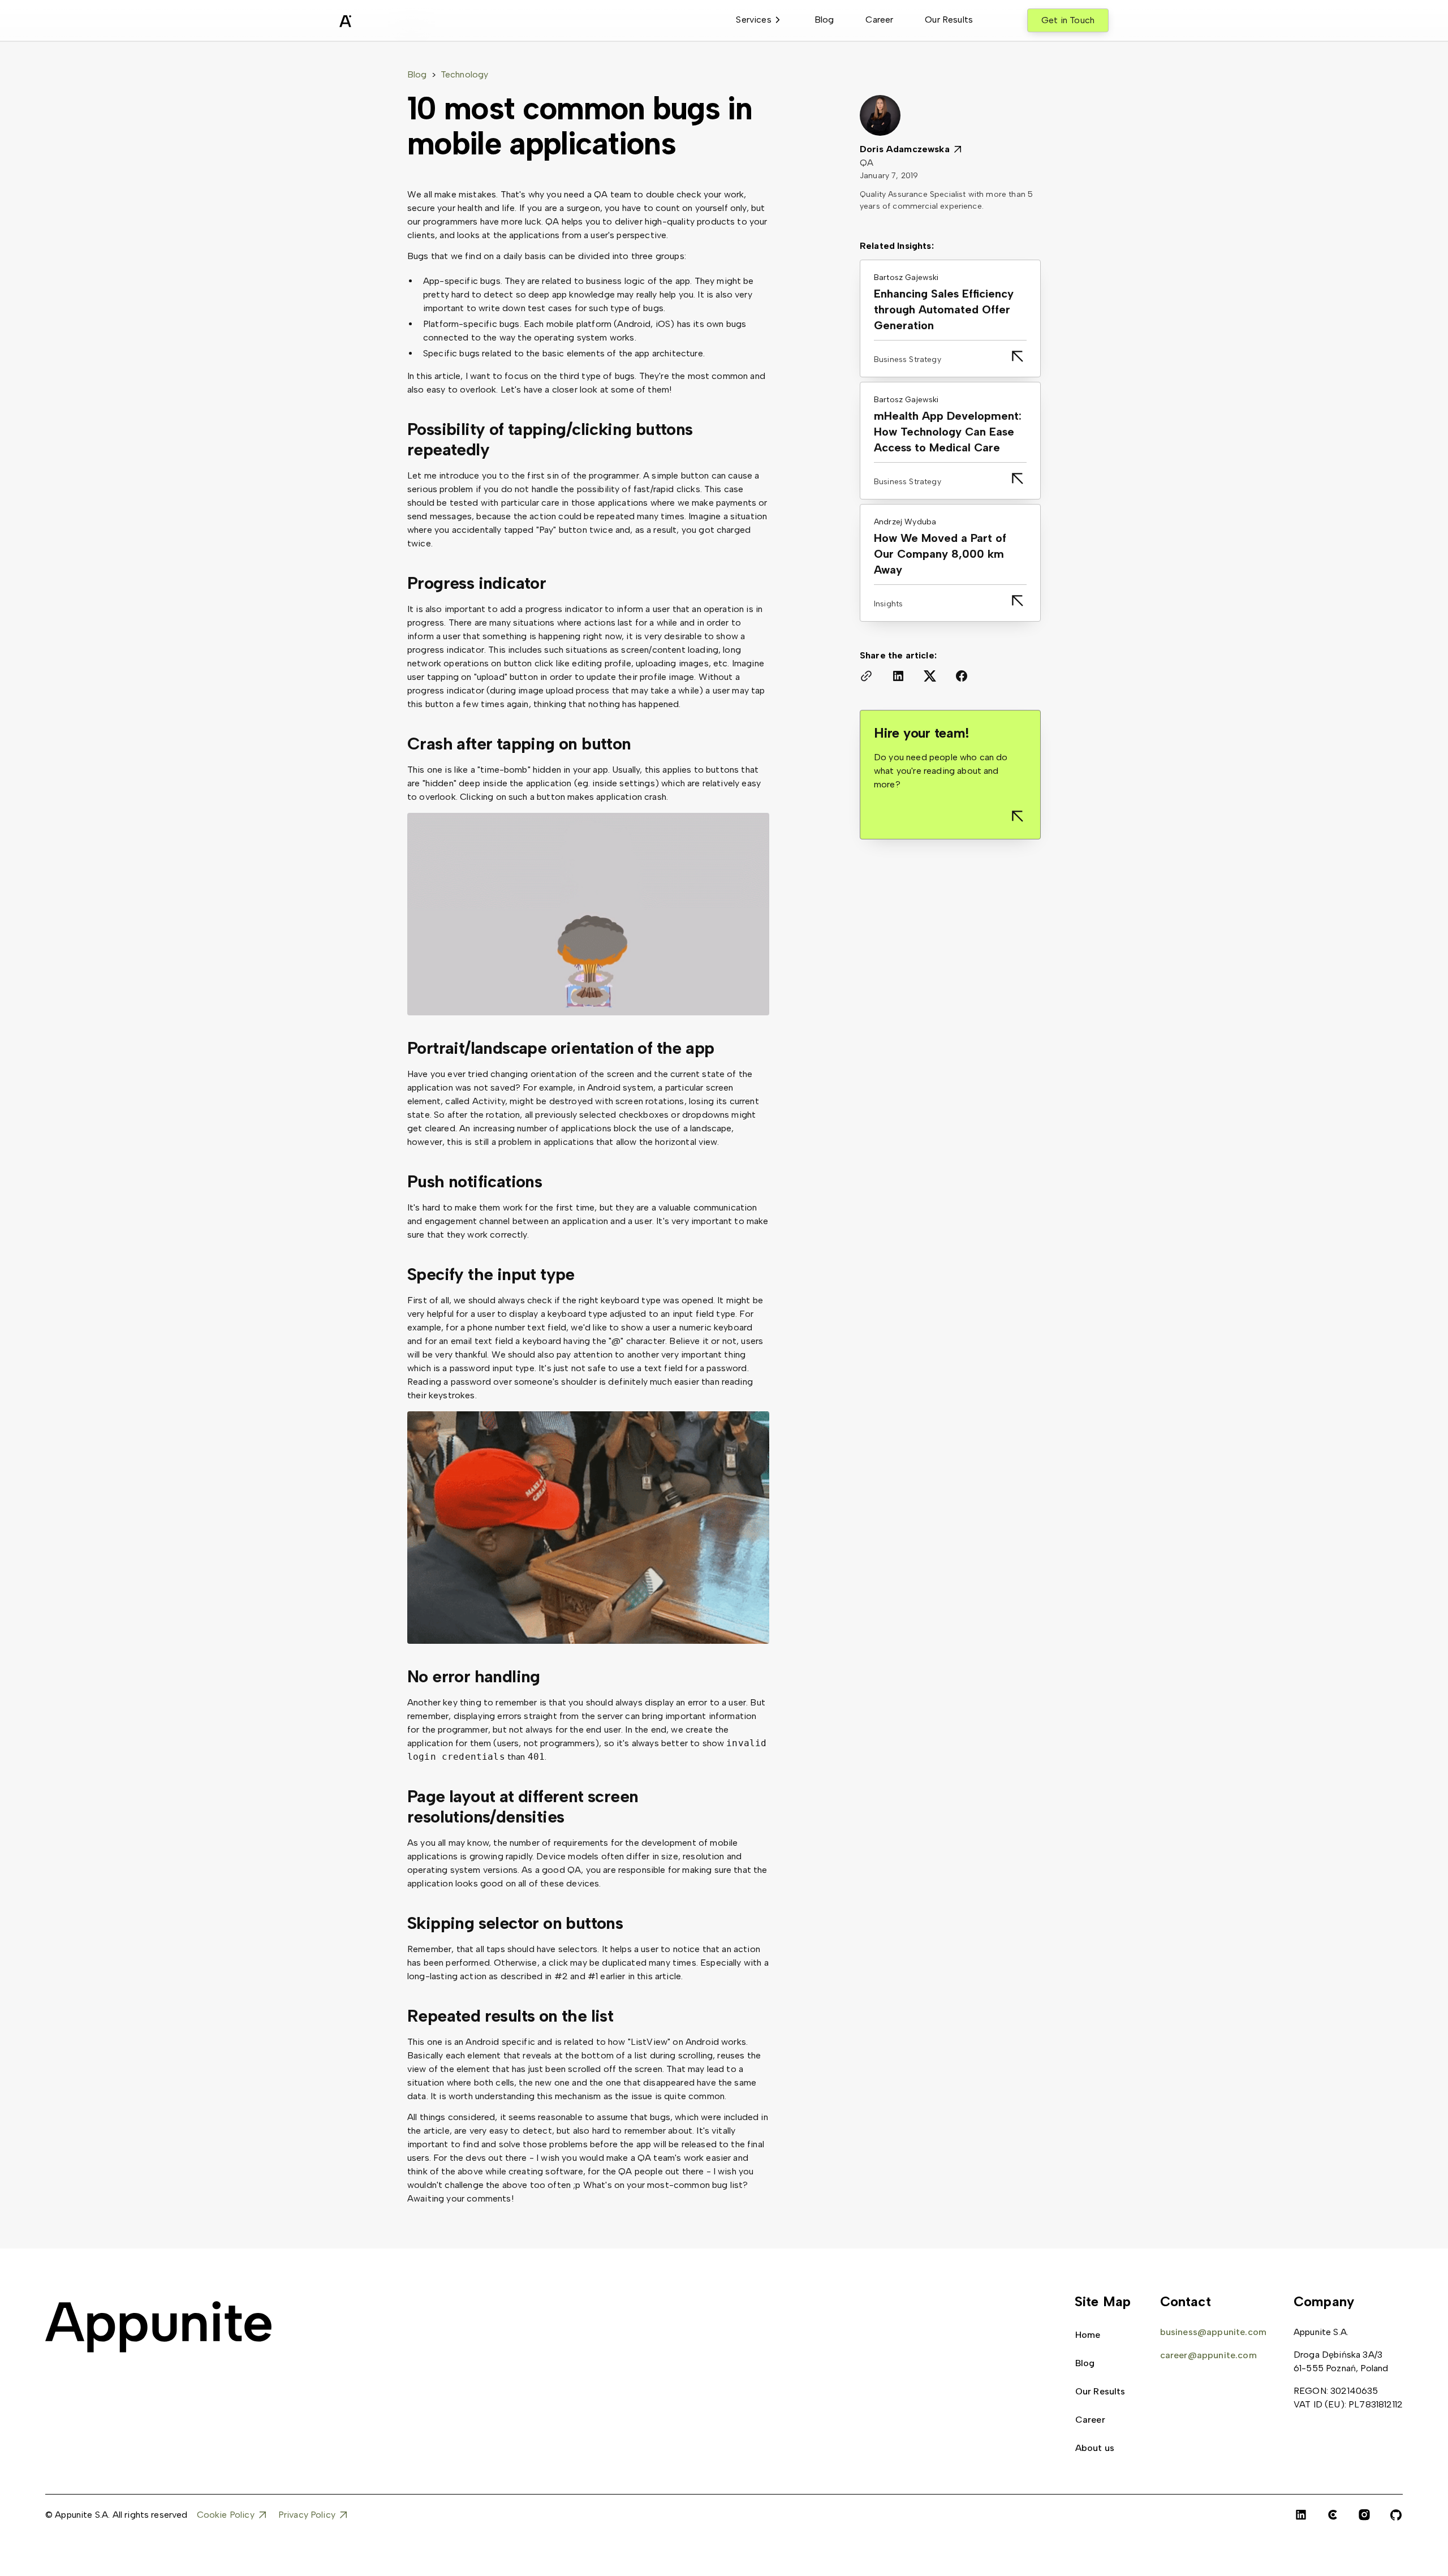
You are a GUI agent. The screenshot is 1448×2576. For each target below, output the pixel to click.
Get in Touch (1068, 20)
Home (1088, 2335)
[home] (373, 23)
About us (1095, 2448)
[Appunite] (158, 2327)
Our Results (949, 20)
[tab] (759, 20)
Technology (465, 74)
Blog (824, 20)
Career (879, 20)
